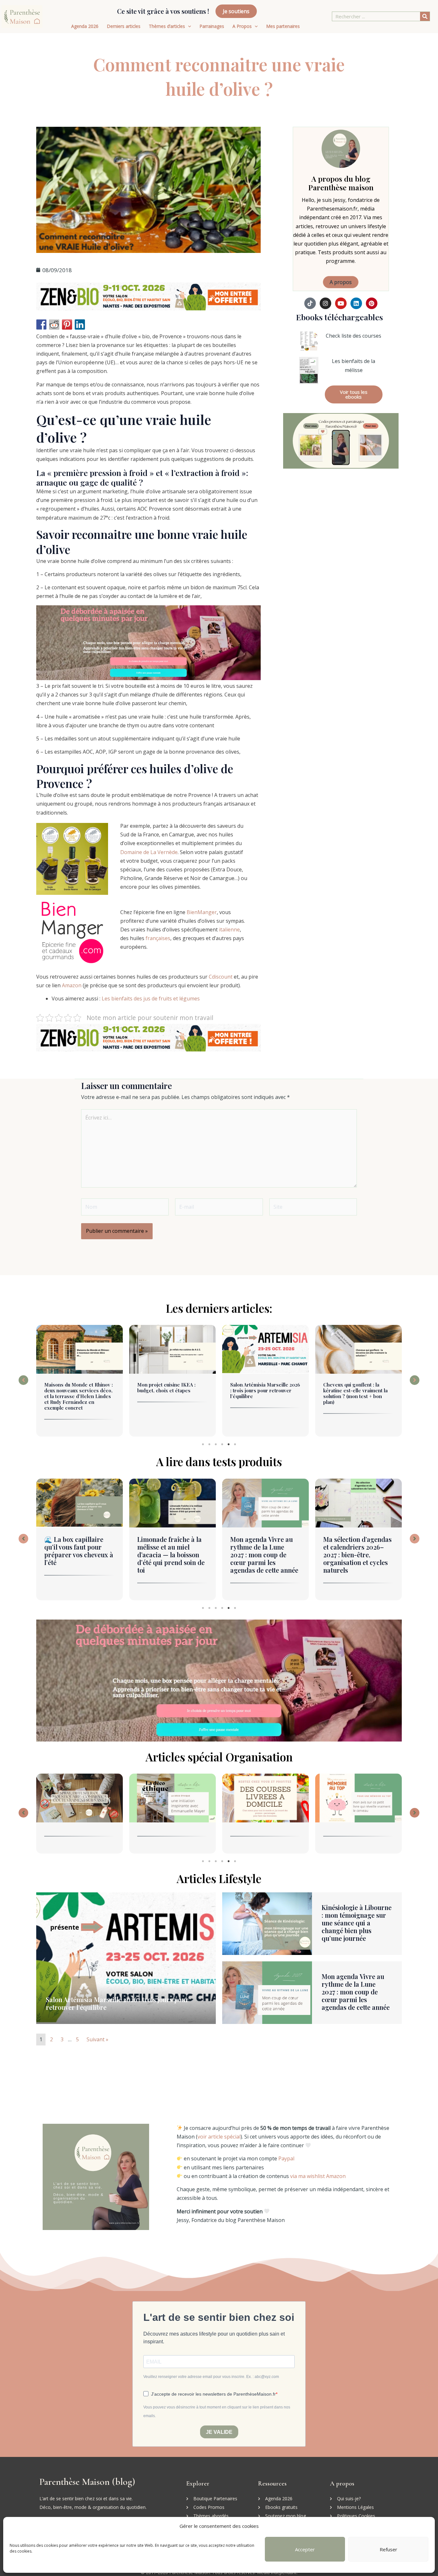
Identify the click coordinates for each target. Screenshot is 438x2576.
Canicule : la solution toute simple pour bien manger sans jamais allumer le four (356, 1551)
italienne (229, 929)
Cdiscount (221, 977)
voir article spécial (219, 2137)
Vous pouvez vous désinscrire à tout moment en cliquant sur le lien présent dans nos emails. (217, 2412)
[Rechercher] (425, 16)
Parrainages (212, 26)
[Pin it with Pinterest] (67, 324)
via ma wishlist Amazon (318, 2176)
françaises (158, 938)
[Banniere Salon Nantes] (148, 296)
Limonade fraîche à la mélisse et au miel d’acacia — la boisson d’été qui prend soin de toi (78, 1555)
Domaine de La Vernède (149, 852)
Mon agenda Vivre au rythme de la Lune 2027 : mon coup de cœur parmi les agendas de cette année (171, 1555)
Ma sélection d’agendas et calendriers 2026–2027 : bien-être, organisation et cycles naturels (264, 1555)
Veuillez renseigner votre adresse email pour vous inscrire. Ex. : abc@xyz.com (211, 2377)
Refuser (388, 2549)
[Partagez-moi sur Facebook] (41, 324)
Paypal (286, 2158)
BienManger (202, 912)
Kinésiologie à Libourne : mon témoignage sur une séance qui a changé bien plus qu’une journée (358, 1393)
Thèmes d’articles (167, 26)
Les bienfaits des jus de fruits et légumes (151, 998)
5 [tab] (229, 1444)
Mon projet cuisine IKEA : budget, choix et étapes (73, 1387)
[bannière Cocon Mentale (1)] (148, 642)
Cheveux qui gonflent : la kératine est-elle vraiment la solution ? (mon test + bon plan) (262, 1393)
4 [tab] (222, 1444)
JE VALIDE (219, 2432)
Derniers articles (124, 26)
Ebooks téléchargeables (339, 317)
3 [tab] (216, 1444)
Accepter (305, 2549)
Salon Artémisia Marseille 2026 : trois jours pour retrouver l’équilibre (172, 1390)
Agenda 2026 (85, 26)
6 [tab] (235, 1444)
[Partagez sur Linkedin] (80, 324)
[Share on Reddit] (54, 324)
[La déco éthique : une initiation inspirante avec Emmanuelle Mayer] (80, 1798)
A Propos (242, 26)
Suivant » (97, 2039)
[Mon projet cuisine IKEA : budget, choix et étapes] (80, 1349)
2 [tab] (209, 1444)
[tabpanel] (80, 1382)
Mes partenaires (283, 26)
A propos (341, 282)
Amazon (72, 985)
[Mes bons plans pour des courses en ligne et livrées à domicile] (173, 1798)
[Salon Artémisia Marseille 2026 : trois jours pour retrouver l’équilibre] (173, 1349)
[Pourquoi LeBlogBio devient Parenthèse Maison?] (358, 1798)
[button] (23, 1380)
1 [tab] (203, 1444)
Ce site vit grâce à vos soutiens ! (163, 11)
